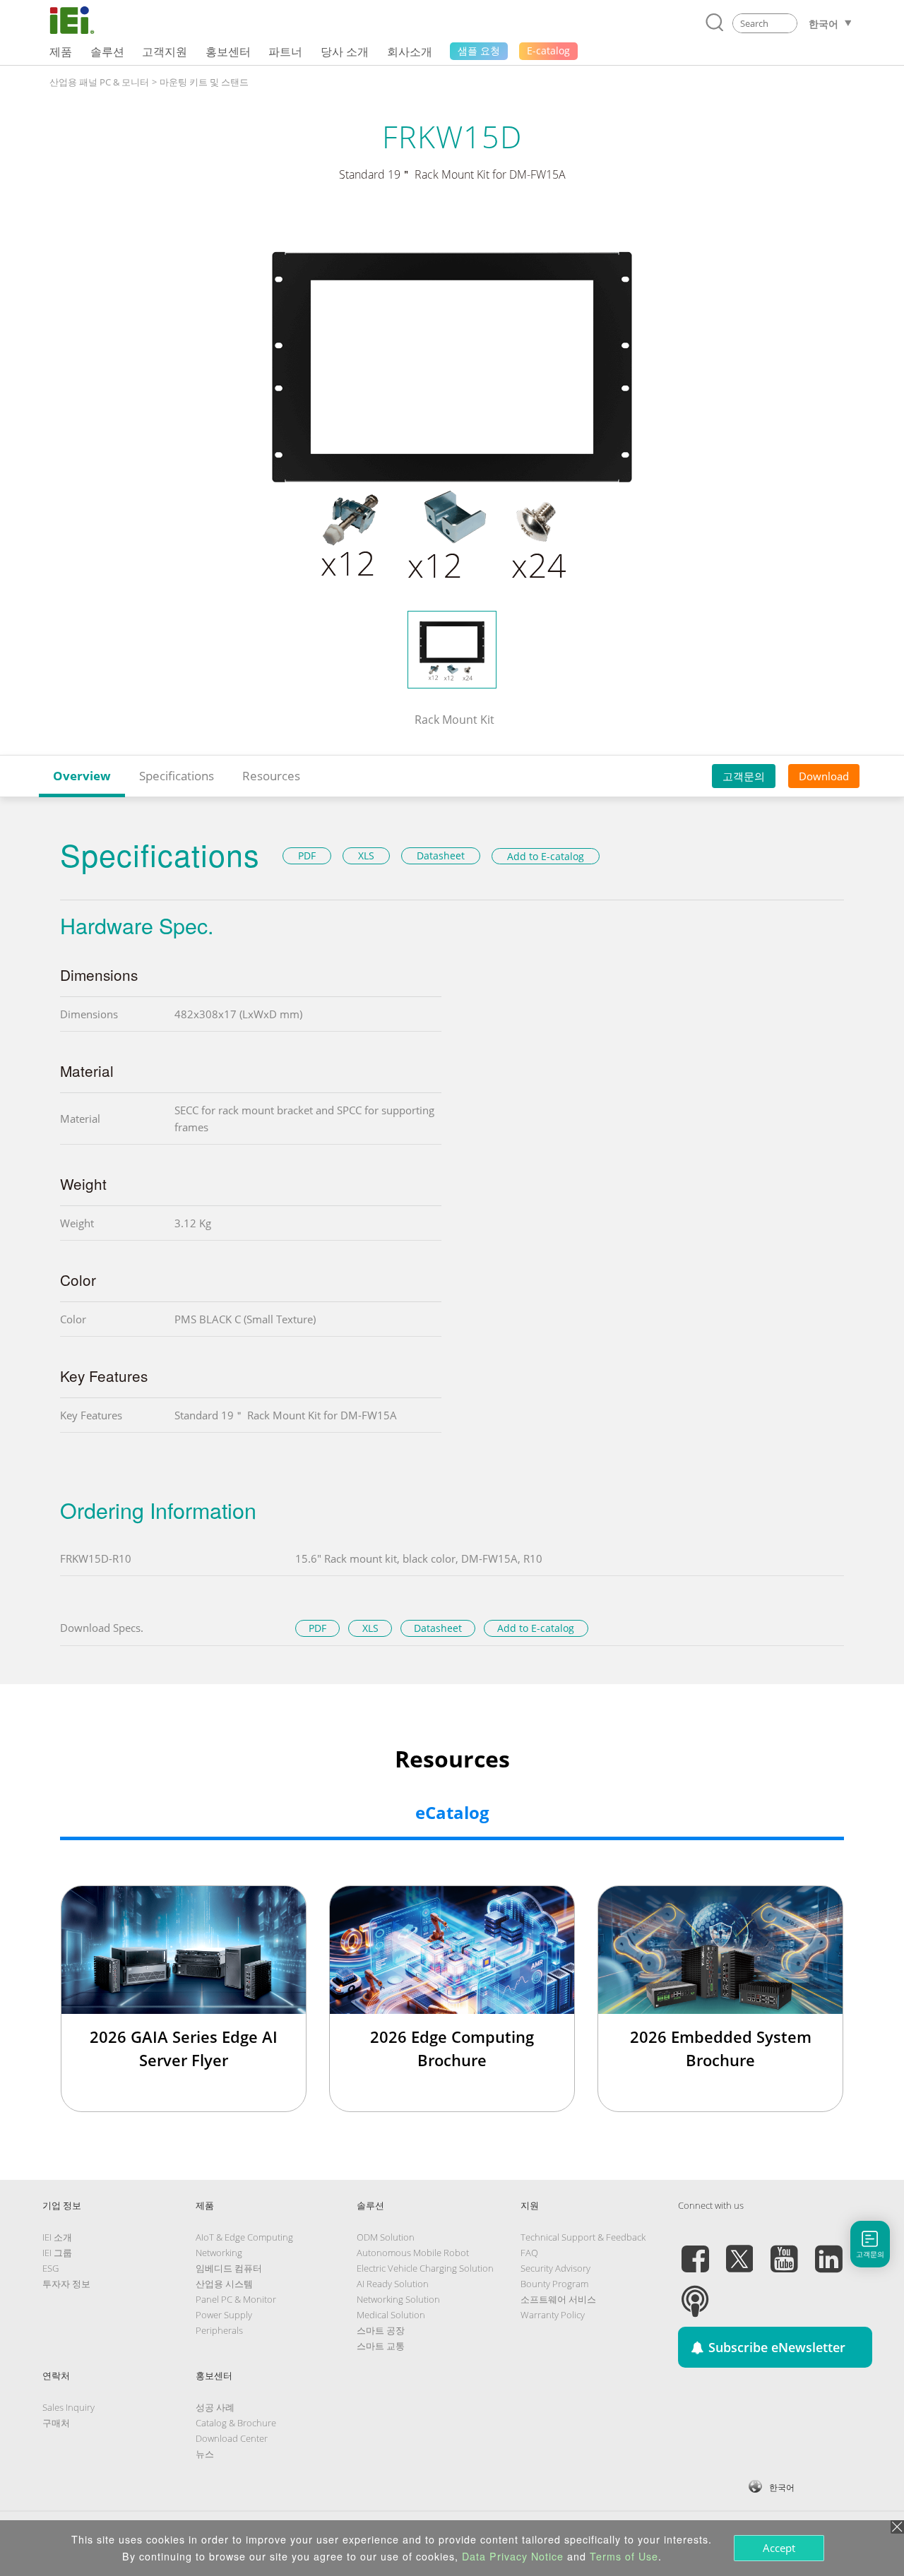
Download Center (232, 2438)
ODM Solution (386, 2237)
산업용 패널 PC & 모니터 (99, 82)
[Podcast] (695, 2293)
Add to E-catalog (546, 856)
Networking (219, 2253)
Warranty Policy (553, 2315)
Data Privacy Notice (513, 2556)
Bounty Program (554, 2284)
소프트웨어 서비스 (558, 2299)
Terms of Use (624, 2556)
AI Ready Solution (393, 2284)
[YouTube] (784, 2250)
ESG (50, 2268)
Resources (271, 776)
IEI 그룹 (57, 2253)
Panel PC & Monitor (236, 2299)
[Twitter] (739, 2250)
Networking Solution (398, 2299)
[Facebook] (695, 2250)
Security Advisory (555, 2268)
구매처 (56, 2423)
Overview (82, 776)
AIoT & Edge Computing (244, 2237)
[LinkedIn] (828, 2250)
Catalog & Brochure (236, 2423)
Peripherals (219, 2330)
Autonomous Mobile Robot (413, 2253)
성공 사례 (215, 2407)
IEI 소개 (57, 2237)
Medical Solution (391, 2315)
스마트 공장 (381, 2330)
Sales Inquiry (69, 2407)
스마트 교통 (381, 2346)
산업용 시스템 (224, 2284)
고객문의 (744, 776)
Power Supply (224, 2315)
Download (824, 776)
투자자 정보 (66, 2284)
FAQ (529, 2253)
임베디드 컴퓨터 (229, 2268)
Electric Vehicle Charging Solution (425, 2268)
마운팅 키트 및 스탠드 (204, 82)
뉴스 (205, 2454)
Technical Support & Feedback (583, 2237)
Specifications (177, 776)
